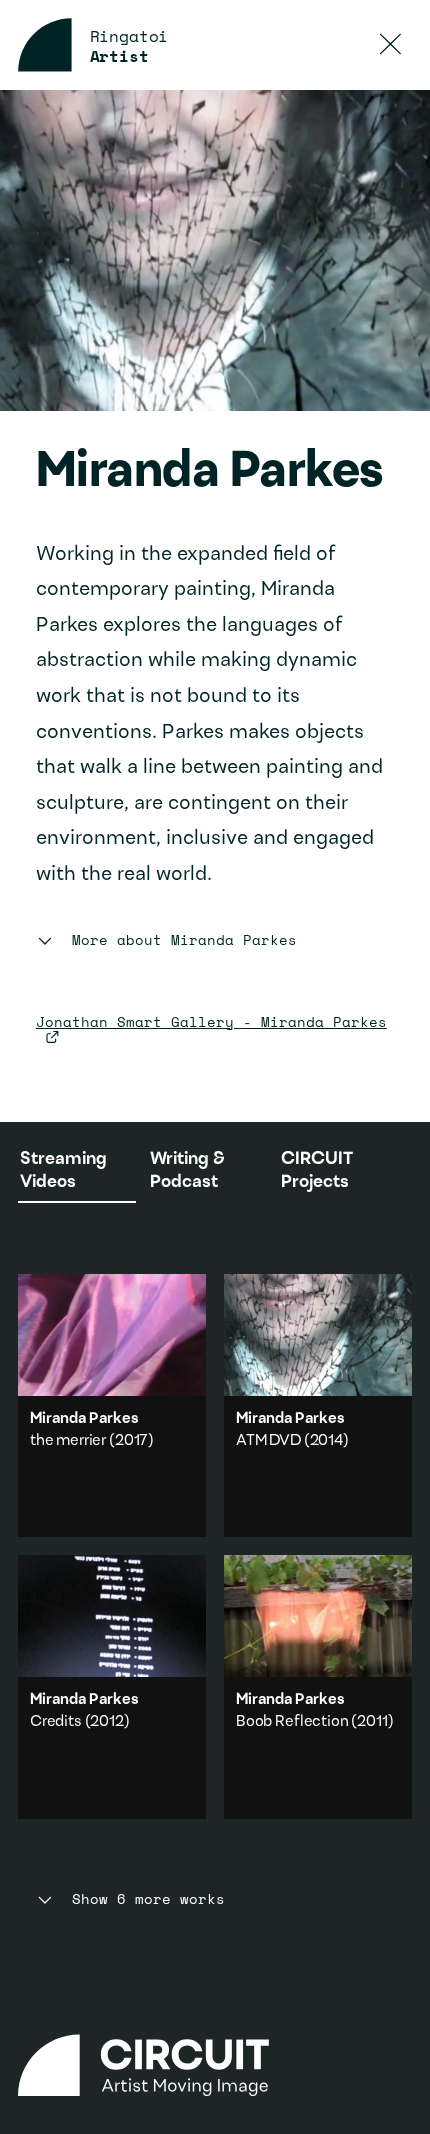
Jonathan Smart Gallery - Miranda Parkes (211, 1021)
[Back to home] (45, 45)
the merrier (68, 1441)
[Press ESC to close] (391, 45)
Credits (56, 1722)
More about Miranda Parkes (184, 940)
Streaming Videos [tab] (63, 1171)
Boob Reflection (292, 1722)
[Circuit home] (215, 2065)
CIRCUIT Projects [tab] (317, 1171)
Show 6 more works (148, 1899)
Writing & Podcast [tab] (187, 1171)
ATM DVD (268, 1441)
